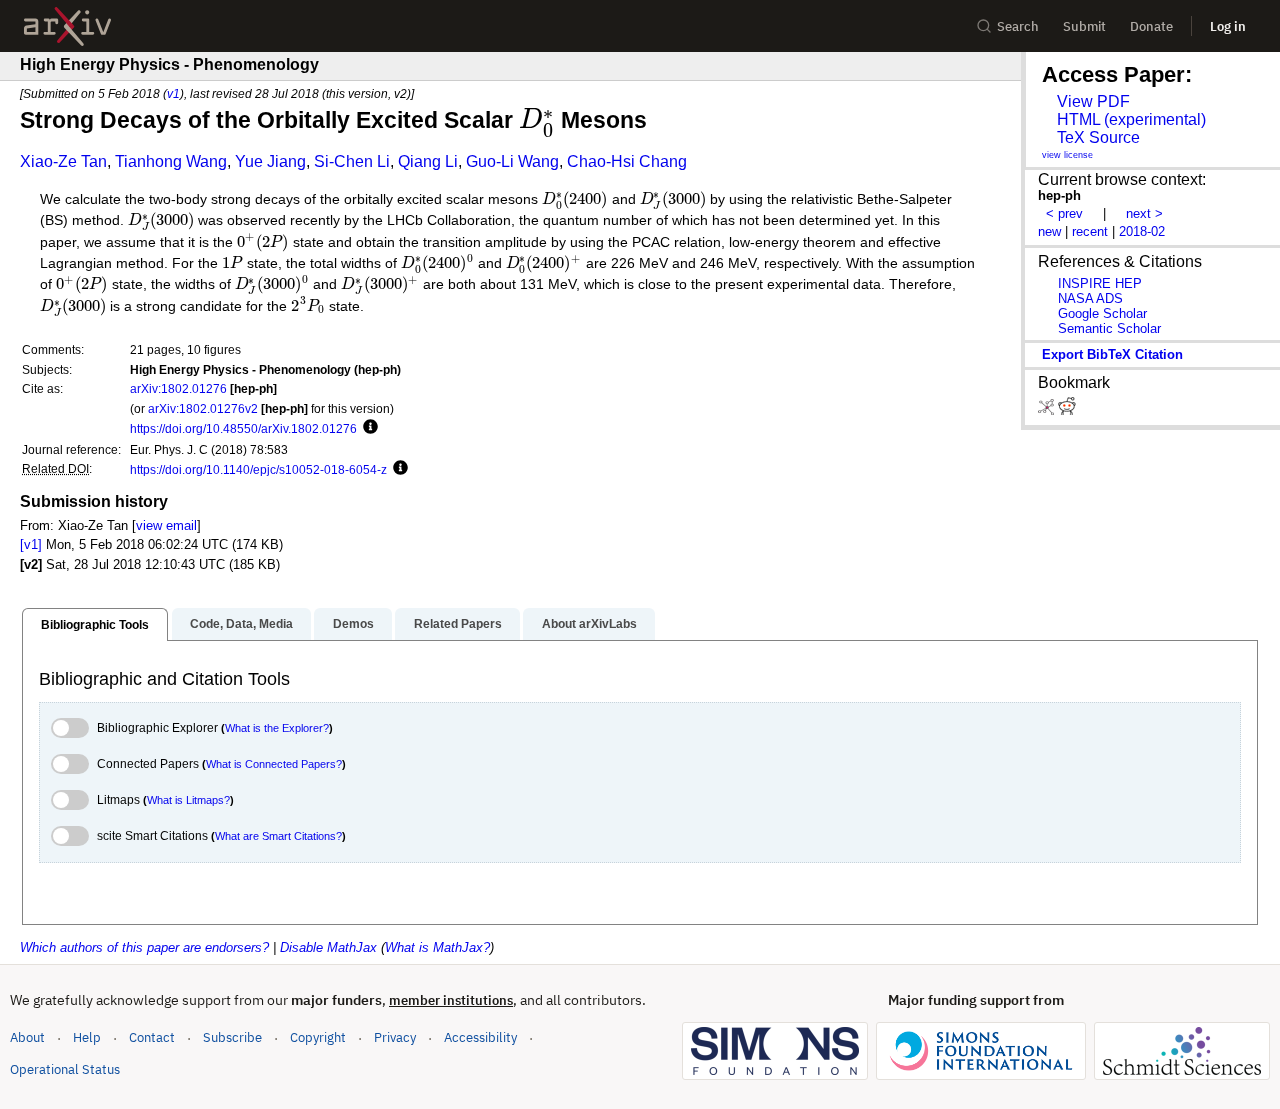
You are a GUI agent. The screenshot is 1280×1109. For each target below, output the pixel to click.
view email (166, 525)
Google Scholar (1102, 313)
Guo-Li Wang (512, 161)
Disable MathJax (328, 947)
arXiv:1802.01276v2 (203, 408)
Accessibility (480, 1037)
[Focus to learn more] (367, 428)
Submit (1084, 26)
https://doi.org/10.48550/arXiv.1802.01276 (243, 428)
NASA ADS (1090, 298)
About (27, 1037)
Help (87, 1037)
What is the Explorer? (277, 728)
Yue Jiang (270, 161)
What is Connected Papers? (274, 764)
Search (1018, 26)
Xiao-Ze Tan (63, 161)
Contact (152, 1037)
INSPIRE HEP (1100, 283)
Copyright (318, 1037)
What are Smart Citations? (278, 836)
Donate (1151, 26)
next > (1144, 213)
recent (1090, 231)
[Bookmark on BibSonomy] (1048, 410)
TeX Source (1098, 137)
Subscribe (232, 1037)
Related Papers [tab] (458, 624)
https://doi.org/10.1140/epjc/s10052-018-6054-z (258, 469)
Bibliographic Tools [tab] (95, 625)
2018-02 (1142, 231)
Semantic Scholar (1109, 328)
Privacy (395, 1037)
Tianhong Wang (171, 161)
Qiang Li (428, 161)
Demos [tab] (353, 624)
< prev (1064, 213)
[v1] (31, 544)
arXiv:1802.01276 (178, 388)
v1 (173, 93)
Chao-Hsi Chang (627, 161)
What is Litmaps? (188, 800)
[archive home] (67, 26)
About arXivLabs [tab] (589, 624)
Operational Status (65, 1069)
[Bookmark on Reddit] (1067, 410)
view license (1067, 155)
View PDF (1093, 101)
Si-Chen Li (352, 161)
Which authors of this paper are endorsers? (144, 947)
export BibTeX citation (1112, 354)
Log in (1228, 26)
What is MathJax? (437, 947)
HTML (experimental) (1131, 119)
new (1049, 231)
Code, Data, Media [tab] (241, 624)
